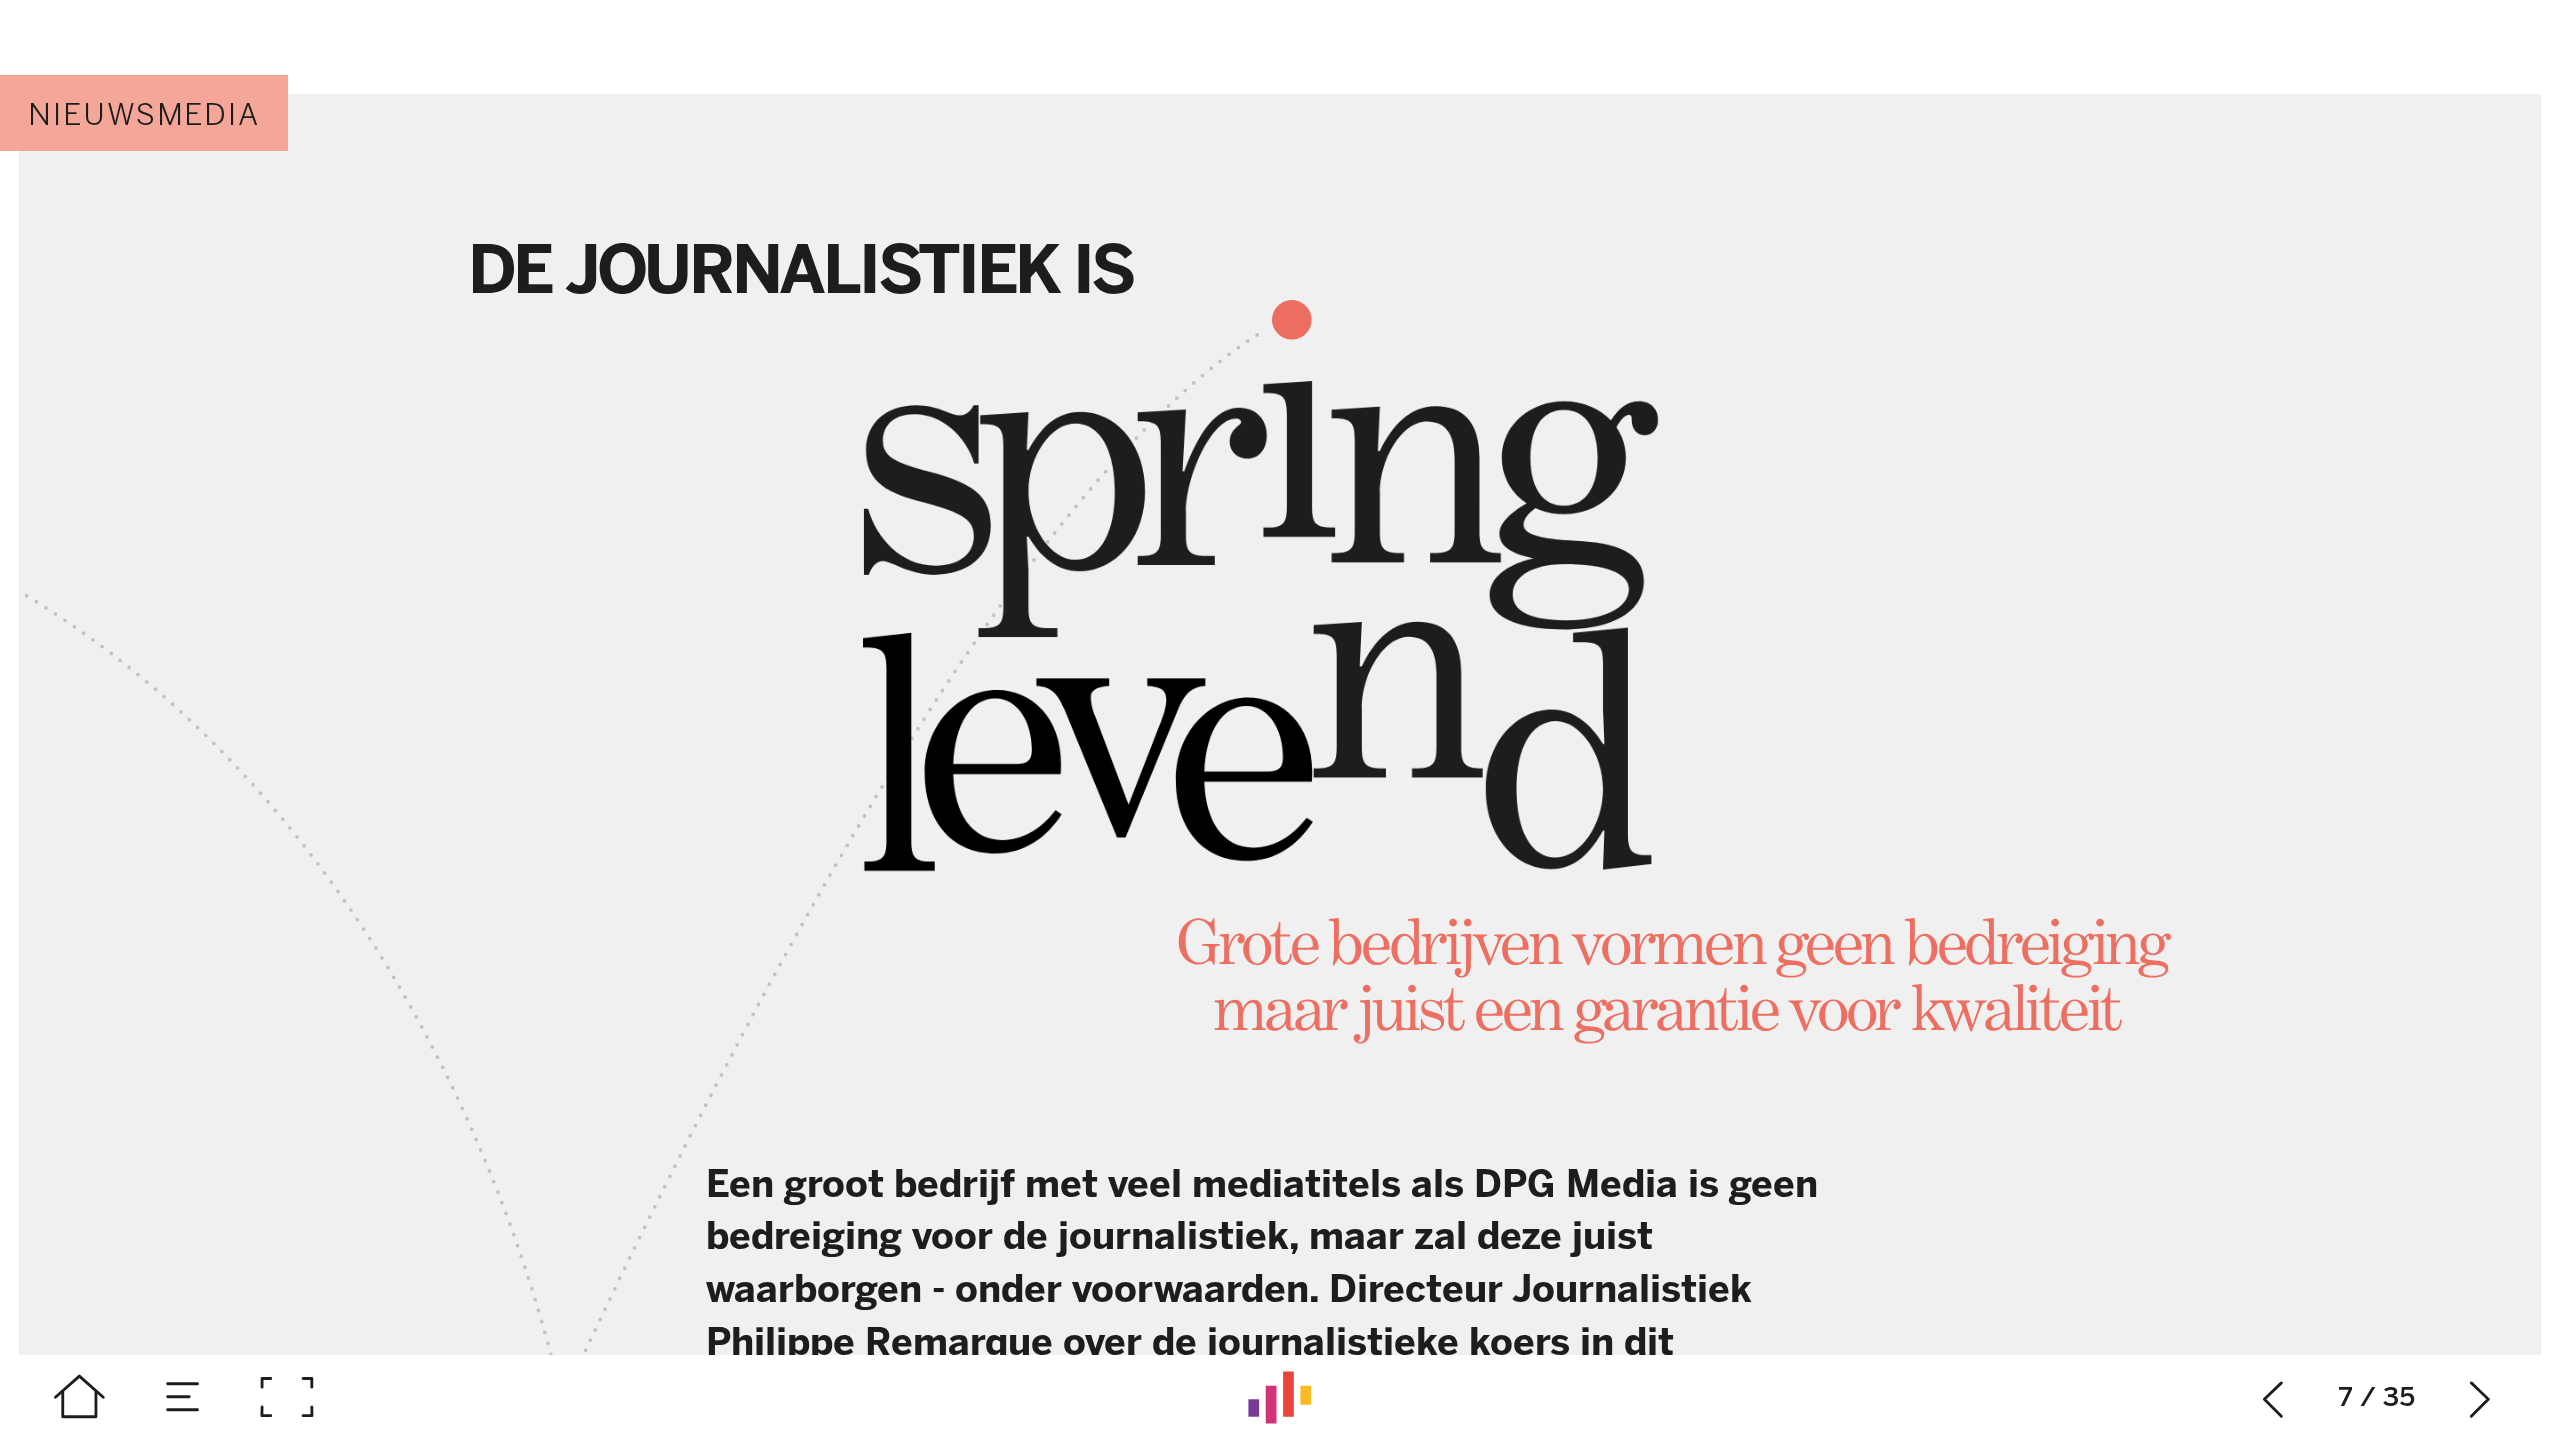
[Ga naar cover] (79, 1397)
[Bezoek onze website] (1280, 1397)
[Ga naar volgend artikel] (2480, 1397)
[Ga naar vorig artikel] (2273, 1397)
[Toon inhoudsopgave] (183, 1397)
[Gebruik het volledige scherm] (286, 1397)
